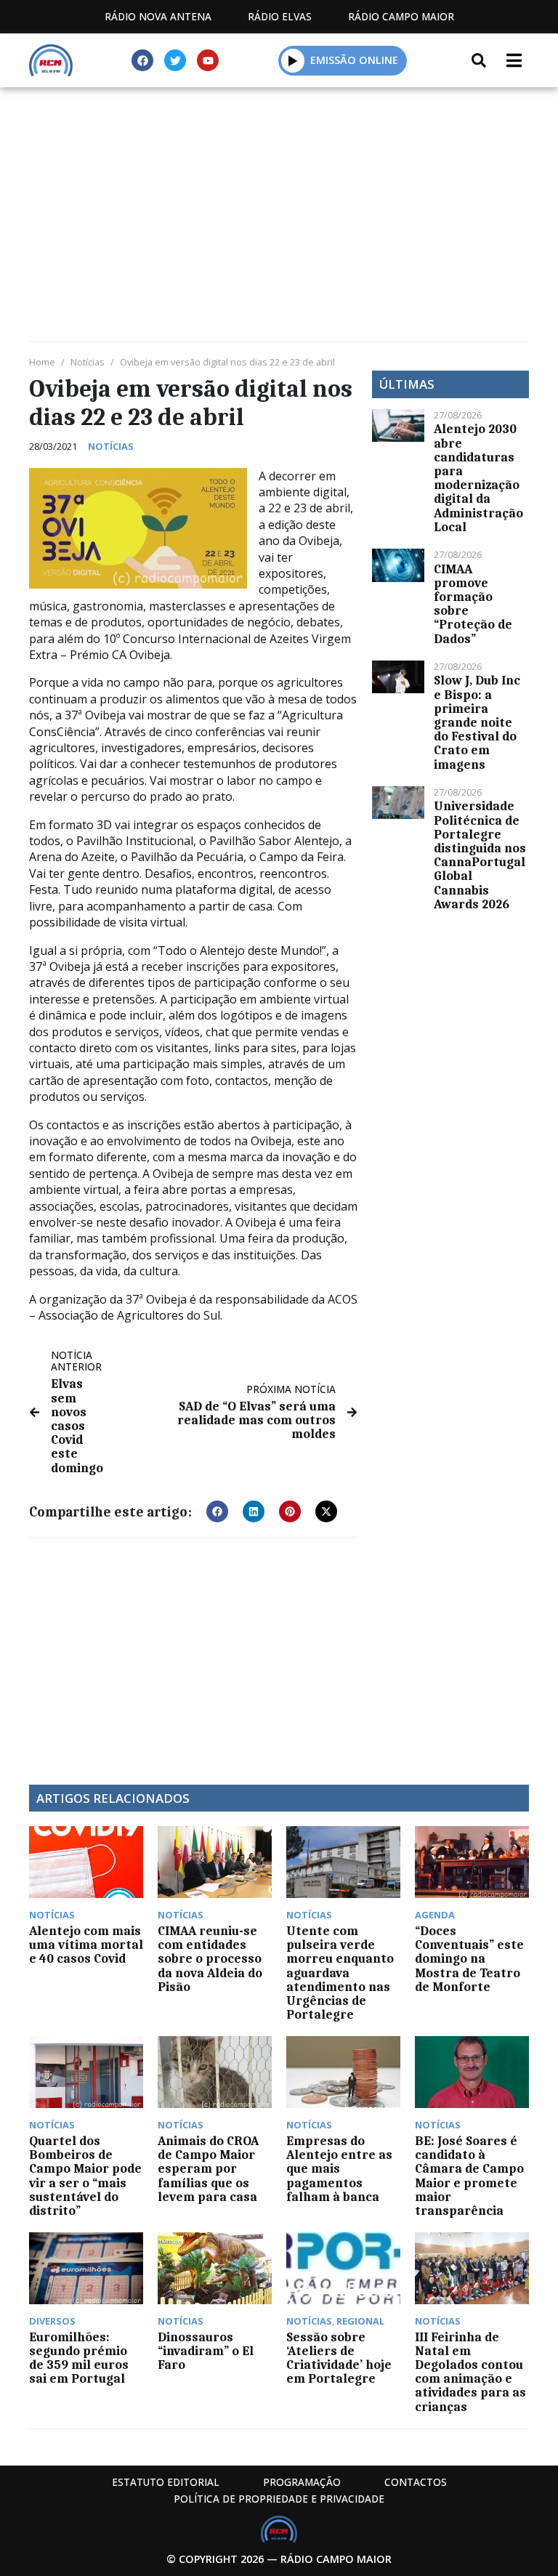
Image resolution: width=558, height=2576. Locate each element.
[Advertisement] (279, 196)
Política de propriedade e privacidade (279, 2499)
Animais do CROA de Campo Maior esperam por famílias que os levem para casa (208, 2169)
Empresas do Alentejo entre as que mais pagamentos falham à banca (339, 2169)
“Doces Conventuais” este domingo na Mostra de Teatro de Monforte (469, 1959)
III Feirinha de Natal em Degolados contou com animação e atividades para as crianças (470, 2372)
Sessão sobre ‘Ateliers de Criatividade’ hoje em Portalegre (339, 2358)
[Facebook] (142, 60)
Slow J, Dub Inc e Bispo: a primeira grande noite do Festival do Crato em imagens (477, 722)
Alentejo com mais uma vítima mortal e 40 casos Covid (86, 1945)
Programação (302, 2482)
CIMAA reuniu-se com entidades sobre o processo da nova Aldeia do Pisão (210, 1959)
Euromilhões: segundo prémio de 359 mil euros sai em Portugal (79, 2358)
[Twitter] (175, 60)
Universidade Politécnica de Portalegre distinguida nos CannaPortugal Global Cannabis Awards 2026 (480, 855)
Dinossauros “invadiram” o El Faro (206, 2351)
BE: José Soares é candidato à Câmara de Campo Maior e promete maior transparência (469, 2176)
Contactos (416, 2482)
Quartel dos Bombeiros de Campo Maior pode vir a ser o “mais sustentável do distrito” (85, 2176)
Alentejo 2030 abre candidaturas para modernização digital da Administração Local (478, 477)
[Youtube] (208, 60)
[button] (293, 60)
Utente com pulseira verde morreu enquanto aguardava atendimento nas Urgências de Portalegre (340, 1973)
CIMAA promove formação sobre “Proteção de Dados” (473, 604)
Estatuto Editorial (166, 2482)
